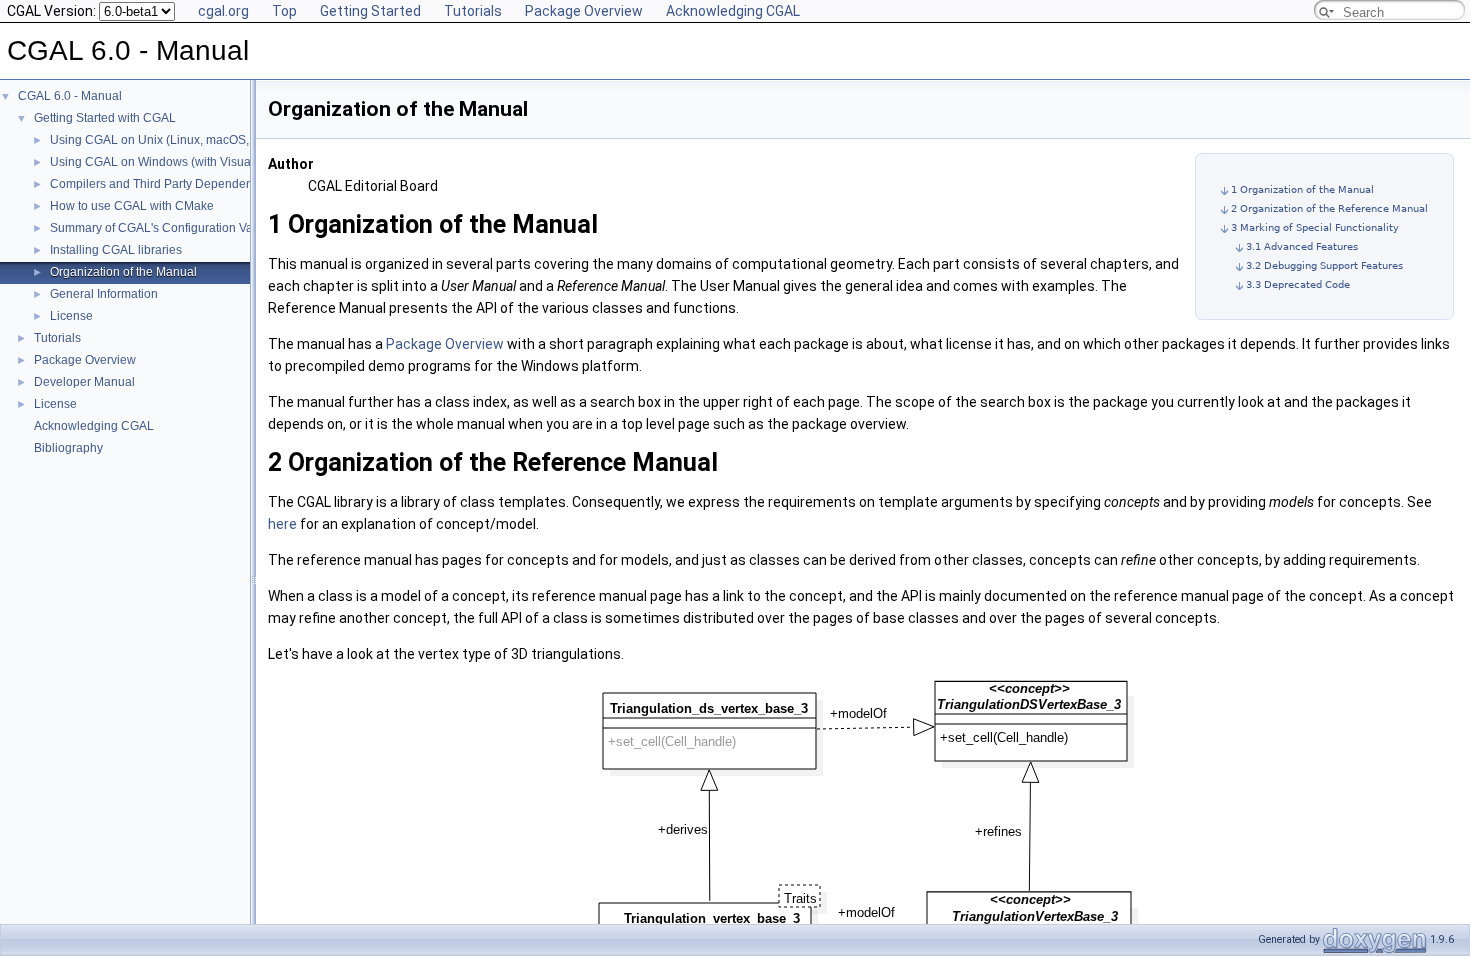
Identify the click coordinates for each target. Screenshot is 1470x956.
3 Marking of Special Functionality (1315, 227)
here (282, 524)
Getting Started (370, 11)
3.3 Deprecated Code (1298, 284)
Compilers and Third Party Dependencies (162, 184)
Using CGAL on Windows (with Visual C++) (167, 162)
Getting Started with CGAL (105, 118)
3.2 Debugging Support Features (1324, 265)
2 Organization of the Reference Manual (1329, 208)
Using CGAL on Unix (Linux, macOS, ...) (157, 140)
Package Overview (584, 11)
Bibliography (68, 448)
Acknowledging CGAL (733, 11)
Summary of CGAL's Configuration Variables (170, 228)
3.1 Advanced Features (1302, 246)
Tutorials (473, 11)
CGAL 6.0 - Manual (70, 96)
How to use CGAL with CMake (132, 206)
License (71, 316)
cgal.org (223, 11)
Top (284, 11)
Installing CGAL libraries (116, 250)
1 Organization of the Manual (1302, 189)
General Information (104, 294)
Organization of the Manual (123, 272)
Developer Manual (84, 382)
